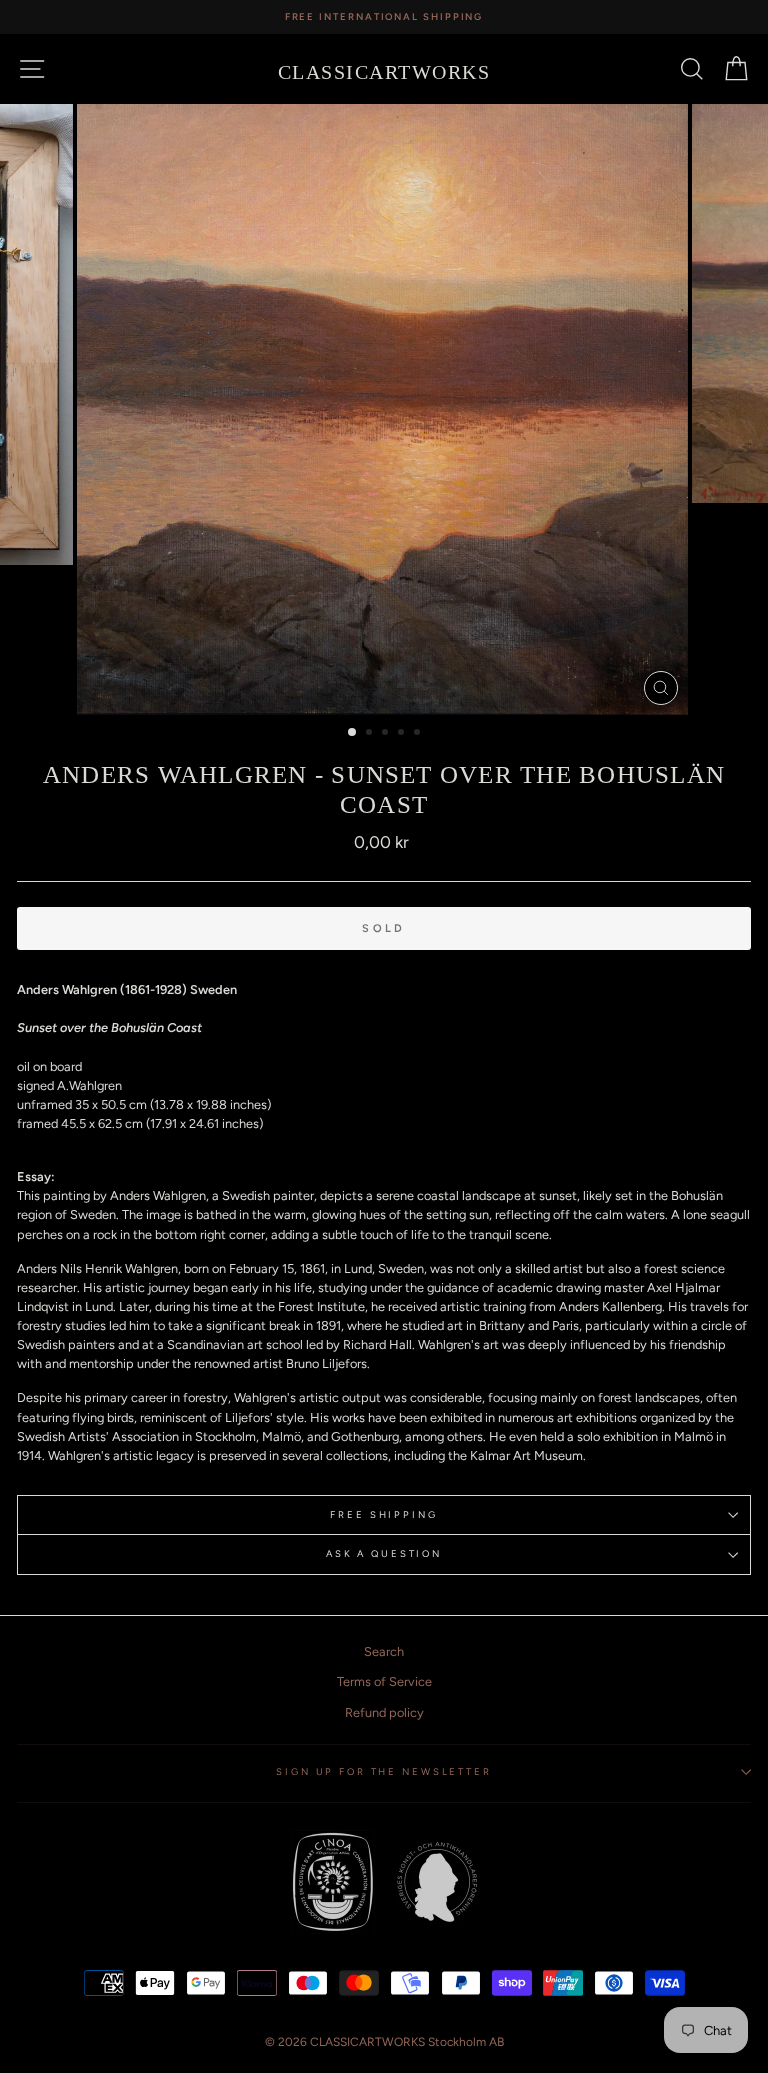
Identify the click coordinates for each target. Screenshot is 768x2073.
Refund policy (384, 1712)
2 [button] (371, 734)
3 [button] (387, 734)
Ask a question (384, 1553)
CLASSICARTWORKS (384, 72)
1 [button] (353, 733)
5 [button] (419, 734)
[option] (384, 17)
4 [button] (403, 734)
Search (384, 1651)
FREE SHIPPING (383, 1514)
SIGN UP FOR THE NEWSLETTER (384, 1771)
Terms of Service (384, 1681)
